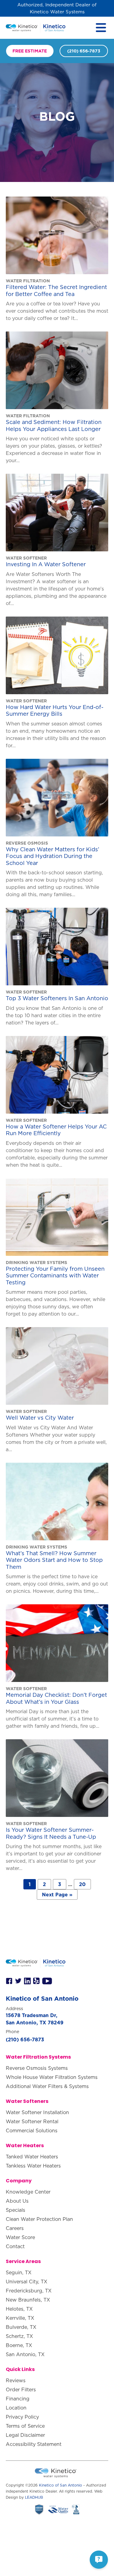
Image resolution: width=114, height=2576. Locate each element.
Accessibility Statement (34, 2444)
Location (16, 2408)
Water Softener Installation (37, 2112)
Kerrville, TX (20, 2318)
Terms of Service (25, 2426)
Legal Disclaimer (25, 2435)
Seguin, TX (19, 2272)
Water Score (20, 2237)
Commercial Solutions (32, 2130)
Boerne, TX (19, 2345)
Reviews (16, 2380)
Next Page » (57, 1895)
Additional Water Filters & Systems (47, 2086)
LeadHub (34, 2497)
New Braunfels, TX (28, 2300)
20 (82, 1884)
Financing (18, 2399)
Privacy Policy (22, 2417)
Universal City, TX (27, 2282)
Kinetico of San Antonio (60, 2485)
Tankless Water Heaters (33, 2166)
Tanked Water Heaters (32, 2157)
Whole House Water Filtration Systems (52, 2077)
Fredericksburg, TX (29, 2291)
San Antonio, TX (25, 2354)
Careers (15, 2228)
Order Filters (21, 2389)
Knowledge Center (28, 2192)
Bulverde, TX (21, 2327)
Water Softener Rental (32, 2121)
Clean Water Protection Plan (39, 2219)
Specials (16, 2210)
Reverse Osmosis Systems (37, 2068)
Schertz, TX (19, 2336)
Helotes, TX (19, 2309)
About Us (17, 2201)
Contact (15, 2246)
